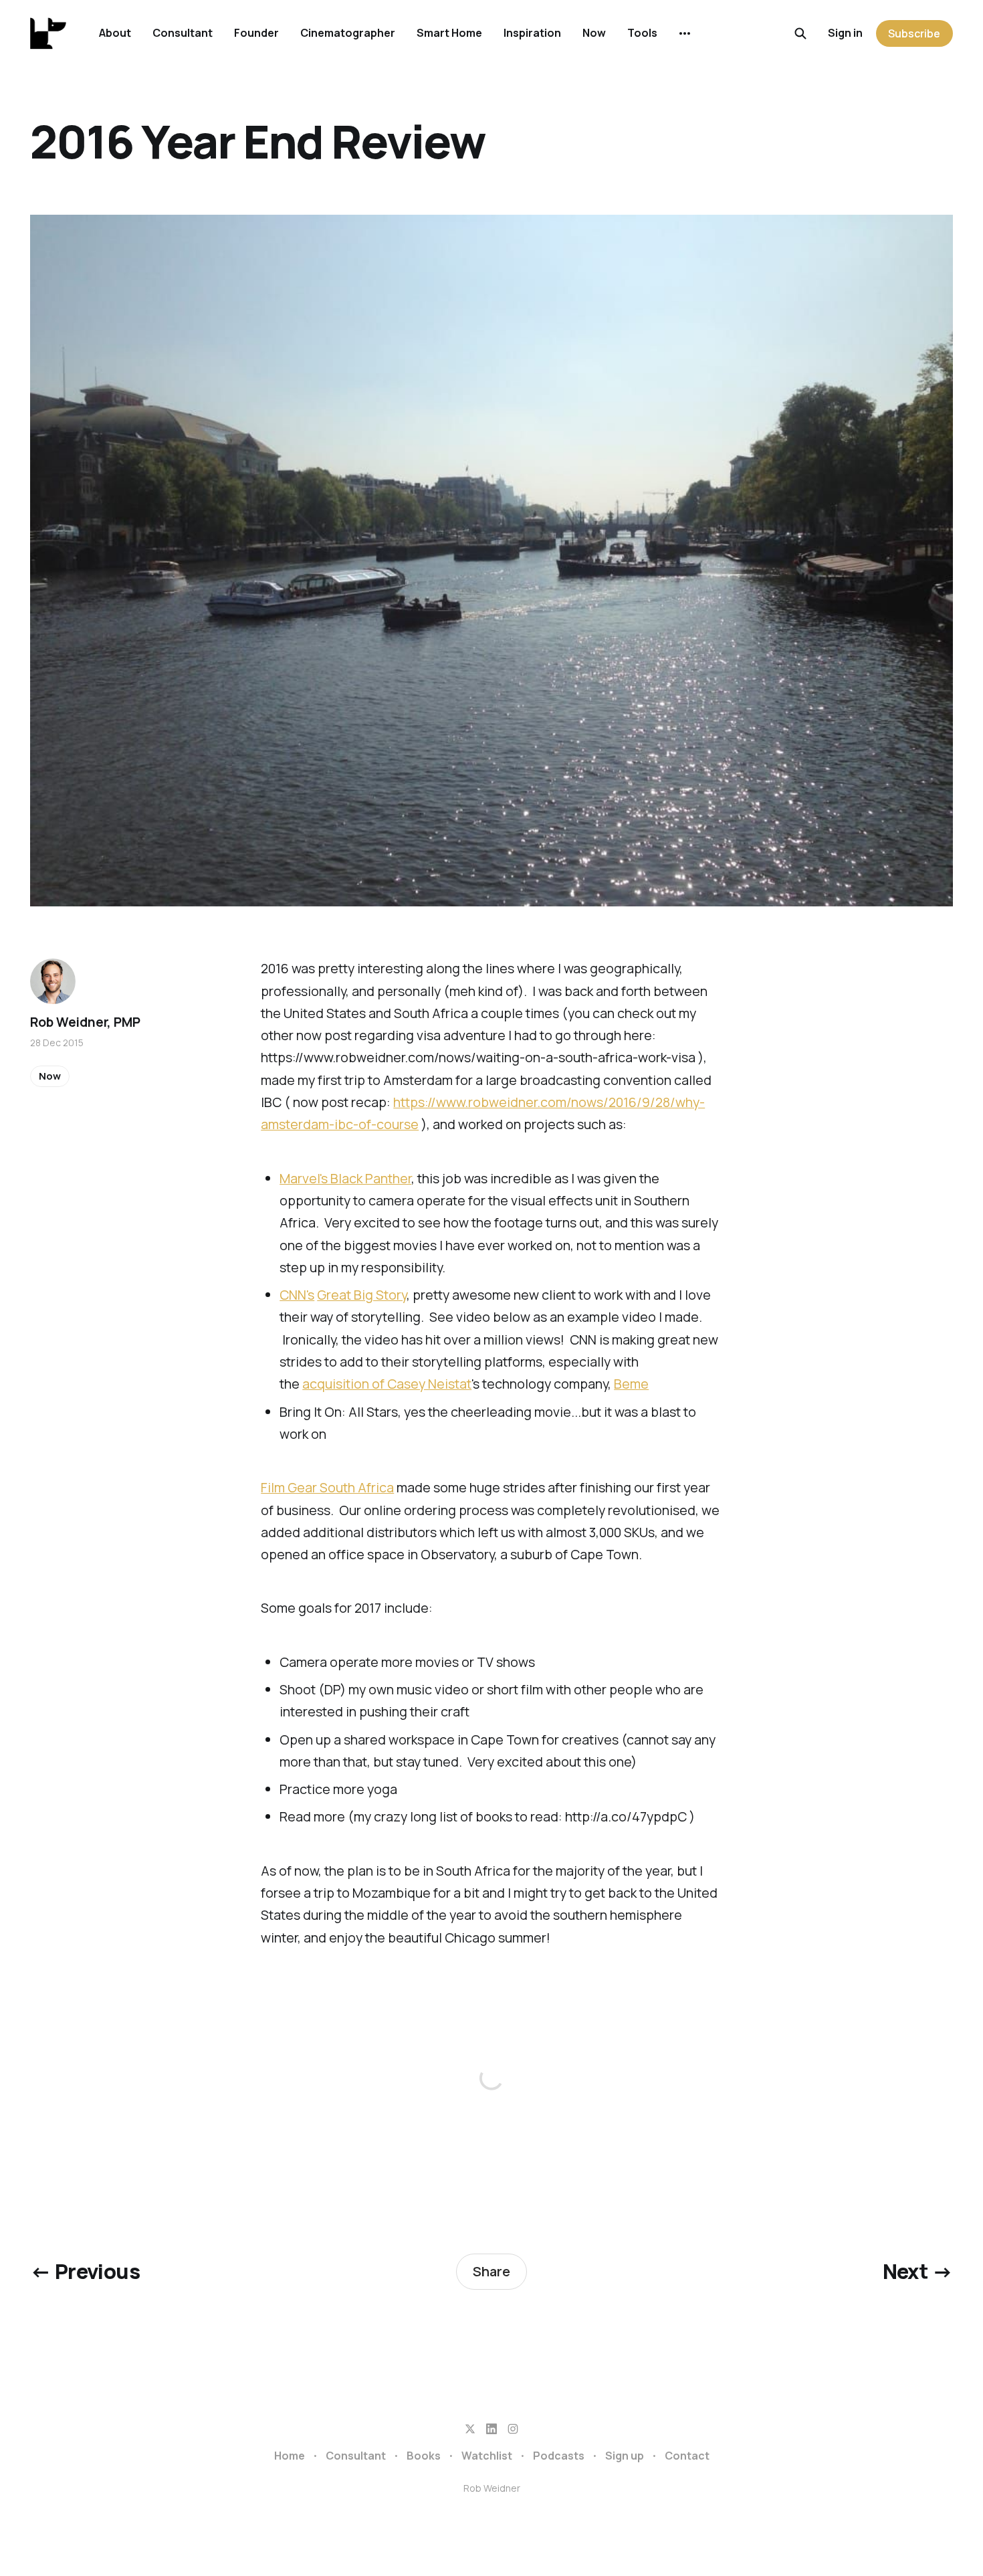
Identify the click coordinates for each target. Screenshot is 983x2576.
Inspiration (532, 33)
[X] (470, 2429)
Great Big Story (362, 1295)
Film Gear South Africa (327, 1487)
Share (491, 2271)
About (115, 33)
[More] (685, 33)
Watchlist (487, 2456)
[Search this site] (800, 33)
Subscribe (914, 33)
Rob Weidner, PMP (85, 1022)
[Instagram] (513, 2429)
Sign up (625, 2456)
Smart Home (449, 33)
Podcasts (559, 2456)
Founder (256, 33)
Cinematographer (348, 33)
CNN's (297, 1295)
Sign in (845, 33)
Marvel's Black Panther (345, 1178)
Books (424, 2456)
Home (290, 2456)
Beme (631, 1384)
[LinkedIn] (491, 2429)
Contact (687, 2456)
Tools (642, 33)
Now (594, 33)
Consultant (183, 33)
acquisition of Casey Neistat (387, 1384)
